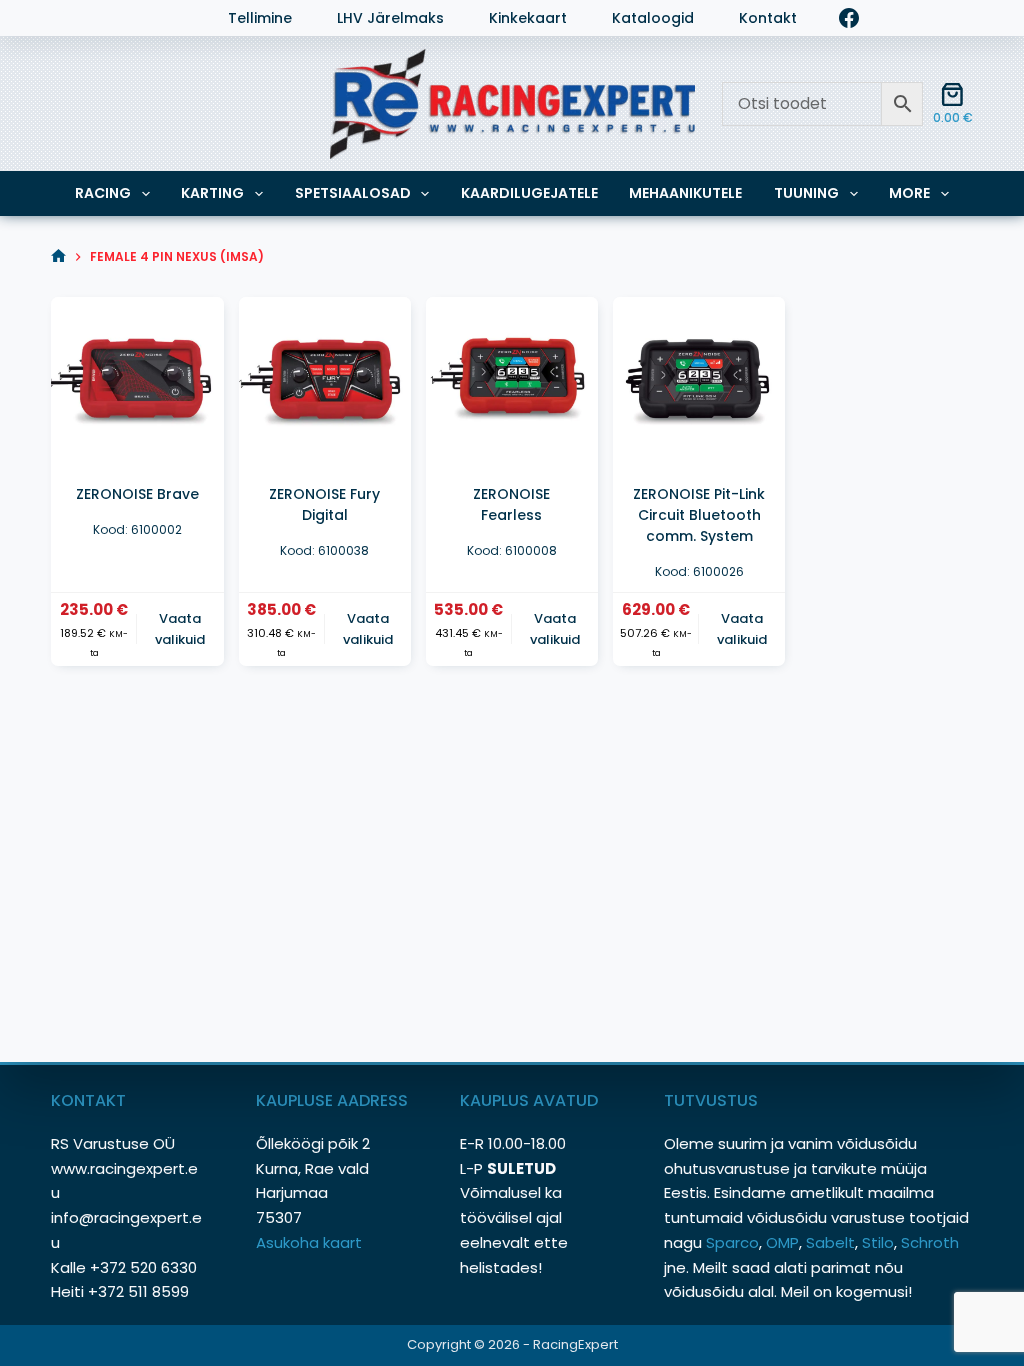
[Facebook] (849, 18)
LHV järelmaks (390, 18)
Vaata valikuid (180, 629)
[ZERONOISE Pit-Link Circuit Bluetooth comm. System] (699, 383)
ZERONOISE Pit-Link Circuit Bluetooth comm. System (699, 515)
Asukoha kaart (311, 1242)
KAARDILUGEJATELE (529, 193)
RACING (103, 193)
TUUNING (806, 193)
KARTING (212, 193)
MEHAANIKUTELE (685, 193)
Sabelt (830, 1242)
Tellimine (260, 18)
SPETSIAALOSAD (353, 193)
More (909, 193)
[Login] (61, 18)
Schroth (930, 1242)
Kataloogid (653, 18)
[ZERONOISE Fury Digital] (325, 383)
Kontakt (768, 18)
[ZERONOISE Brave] (137, 383)
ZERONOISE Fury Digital (324, 504)
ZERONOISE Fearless (511, 504)
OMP (782, 1242)
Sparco (732, 1242)
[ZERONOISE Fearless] (512, 383)
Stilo (878, 1242)
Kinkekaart (528, 18)
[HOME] (58, 256)
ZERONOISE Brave (137, 494)
